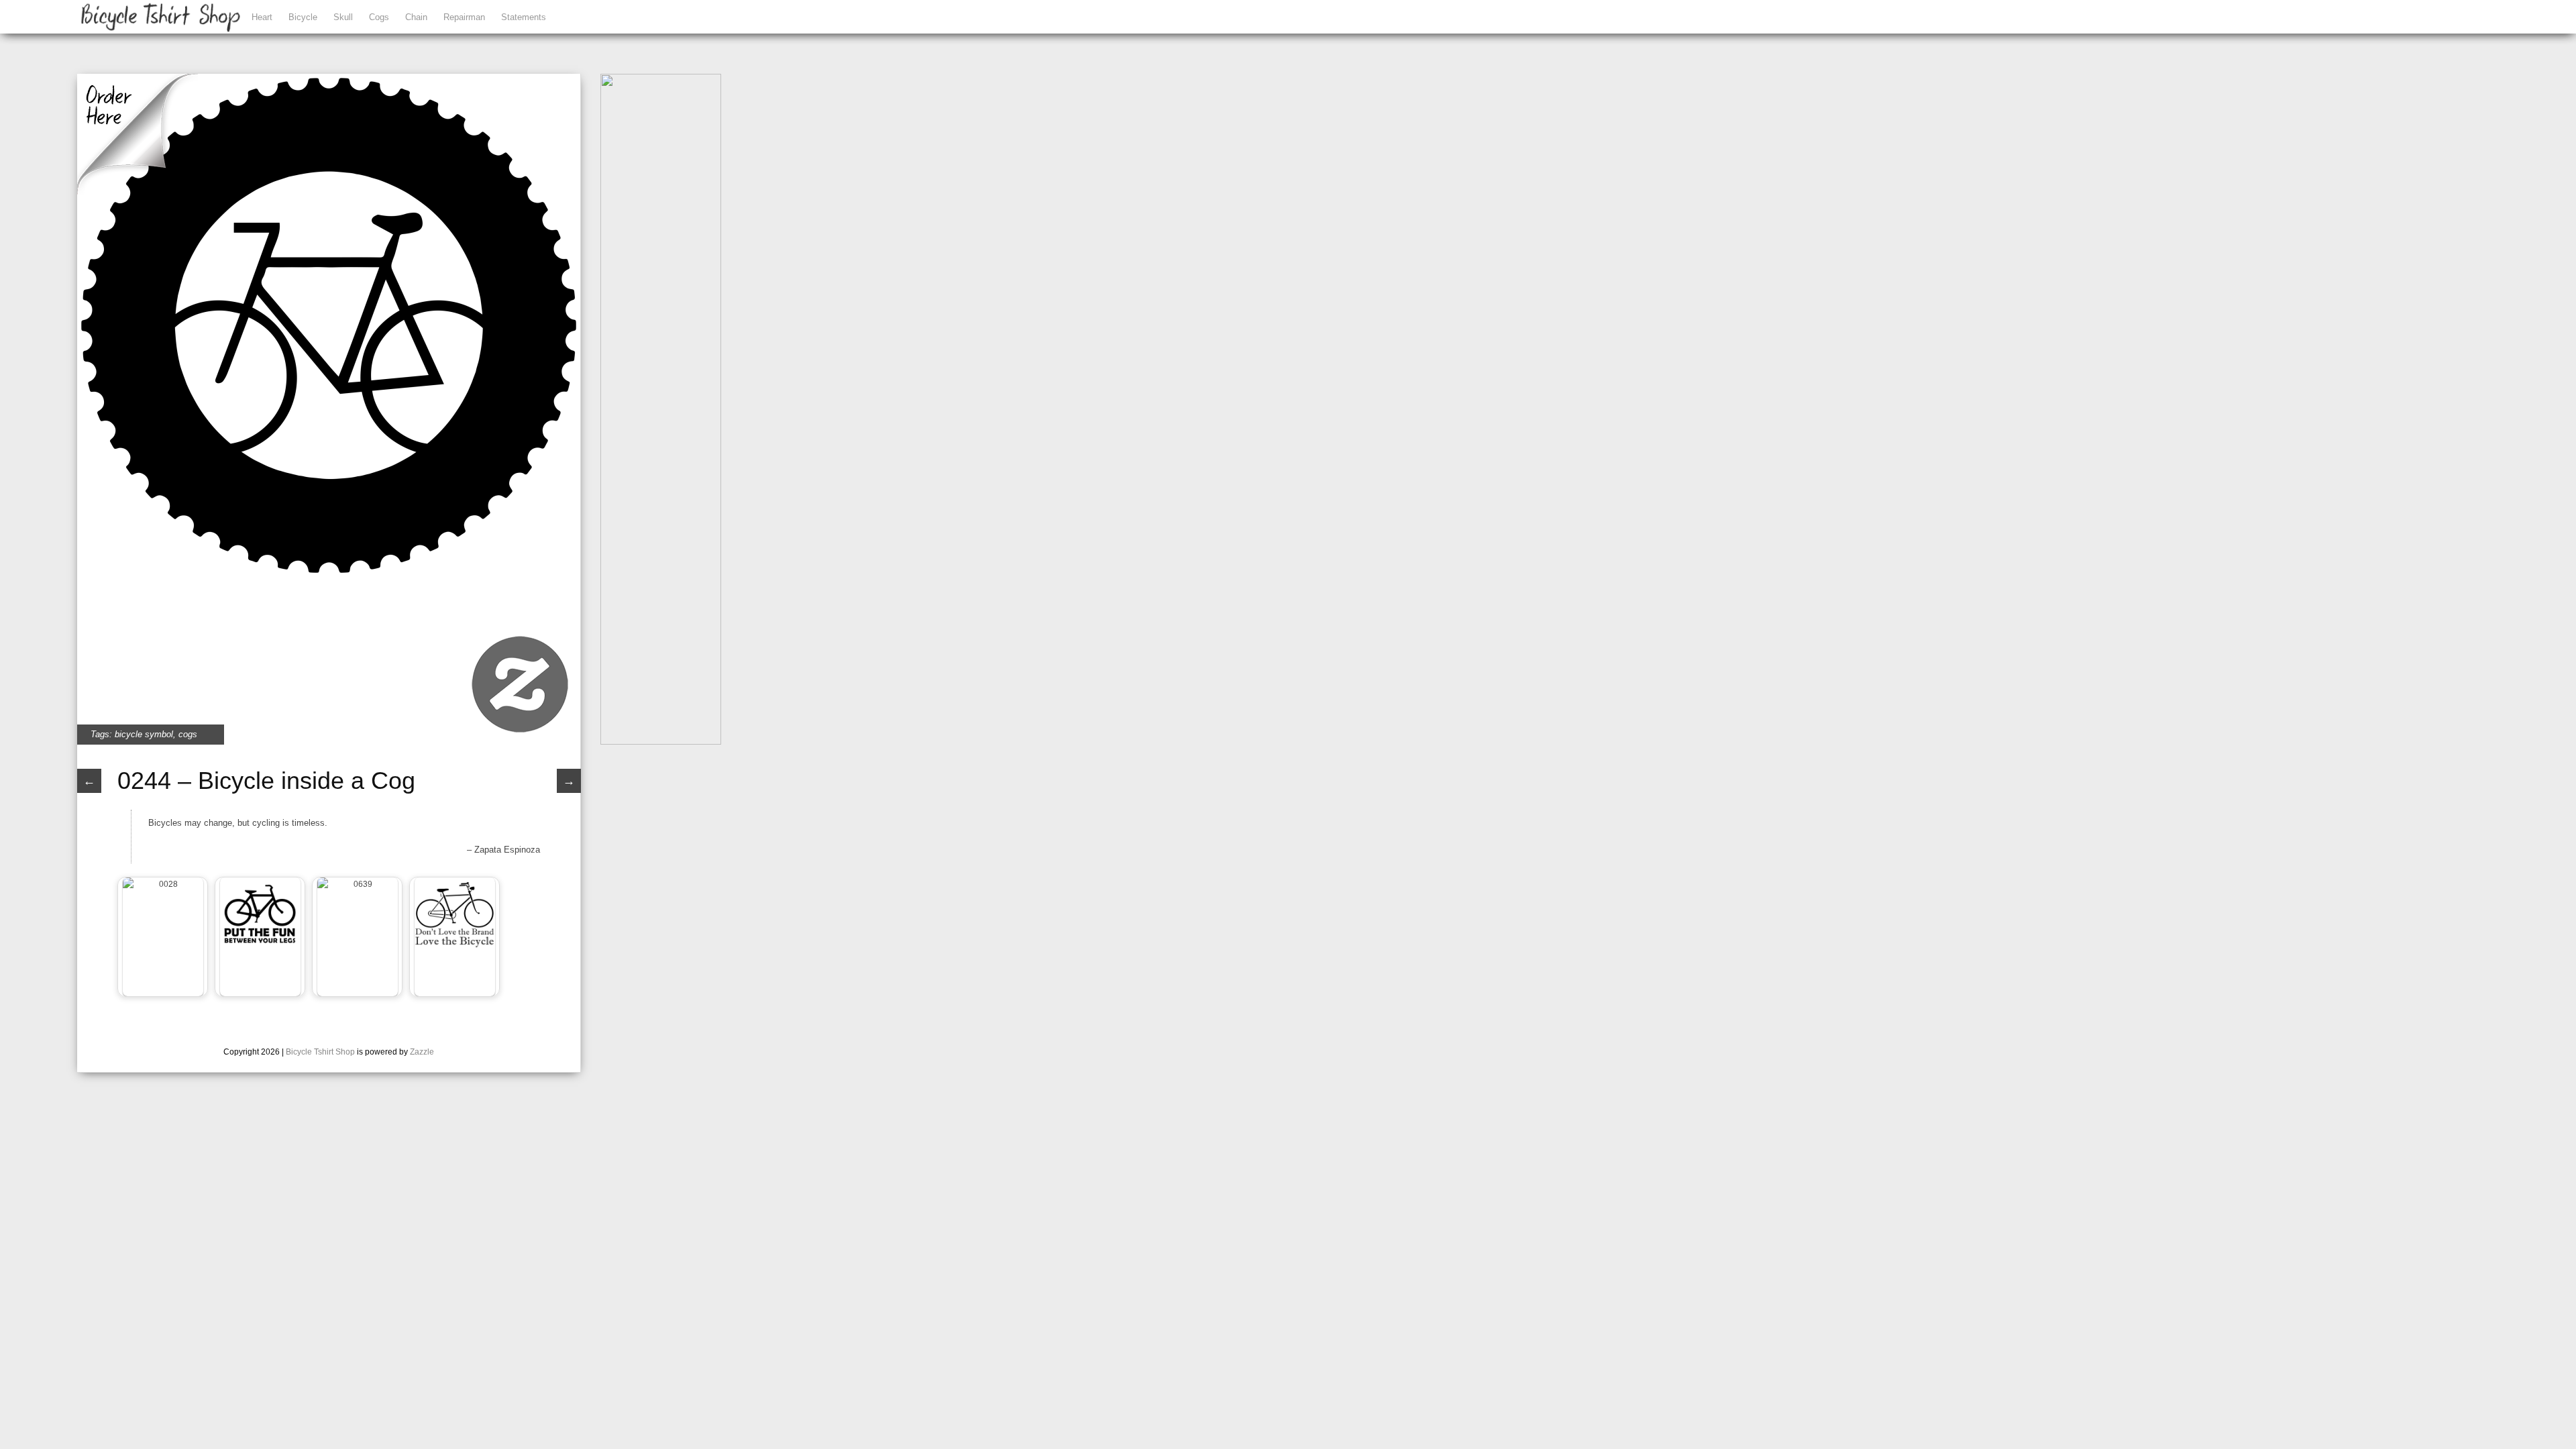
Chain (416, 17)
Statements (524, 17)
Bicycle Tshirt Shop (320, 1052)
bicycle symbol (144, 734)
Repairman (464, 17)
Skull (343, 17)
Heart (262, 17)
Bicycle (303, 17)
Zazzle (422, 1052)
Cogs (379, 17)
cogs (188, 734)
